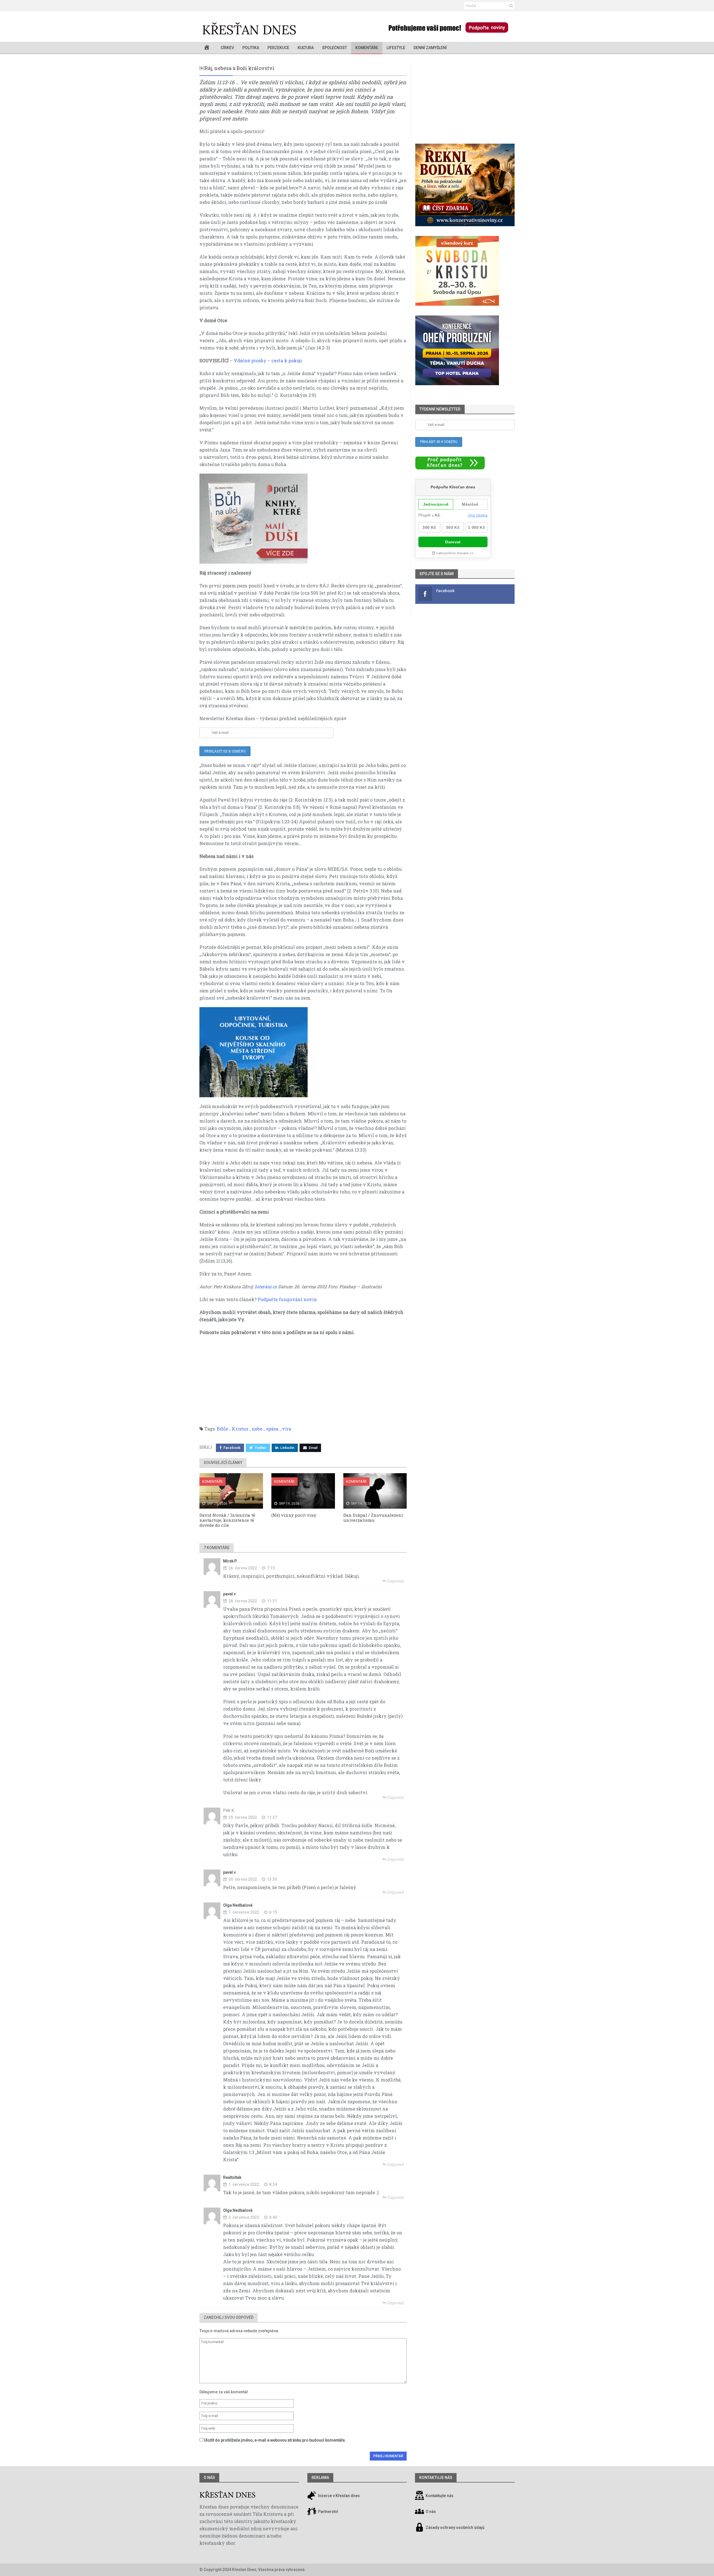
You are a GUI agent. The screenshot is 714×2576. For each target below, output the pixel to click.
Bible (222, 1429)
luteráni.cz (266, 1286)
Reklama (320, 2478)
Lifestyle (396, 48)
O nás (209, 2478)
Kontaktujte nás (440, 2496)
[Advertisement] (303, 1381)
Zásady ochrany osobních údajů (455, 2527)
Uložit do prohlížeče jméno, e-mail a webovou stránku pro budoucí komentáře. (275, 2440)
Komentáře (367, 48)
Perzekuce (278, 48)
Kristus (240, 1429)
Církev (227, 48)
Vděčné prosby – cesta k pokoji (268, 360)
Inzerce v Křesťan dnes (338, 2496)
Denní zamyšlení (430, 48)
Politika (251, 48)
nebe (257, 1429)
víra (287, 1429)
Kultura (306, 48)
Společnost (335, 48)
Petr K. (229, 1810)
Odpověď (395, 1581)
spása (272, 1429)
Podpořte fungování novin (287, 1299)
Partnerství (328, 2512)
